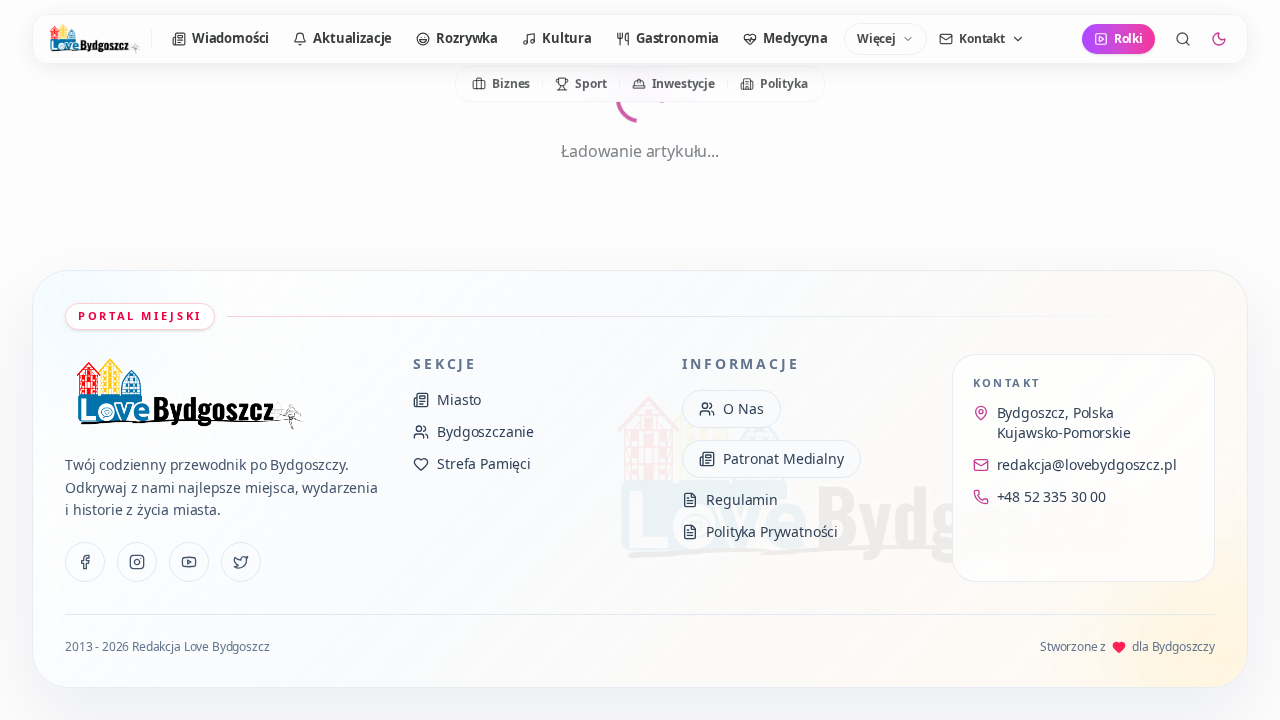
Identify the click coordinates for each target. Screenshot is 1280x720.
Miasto (459, 399)
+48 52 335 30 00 (1051, 496)
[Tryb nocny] (1219, 39)
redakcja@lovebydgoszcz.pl (1087, 464)
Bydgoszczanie (485, 431)
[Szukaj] (1183, 39)
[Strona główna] (94, 39)
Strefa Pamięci (484, 463)
